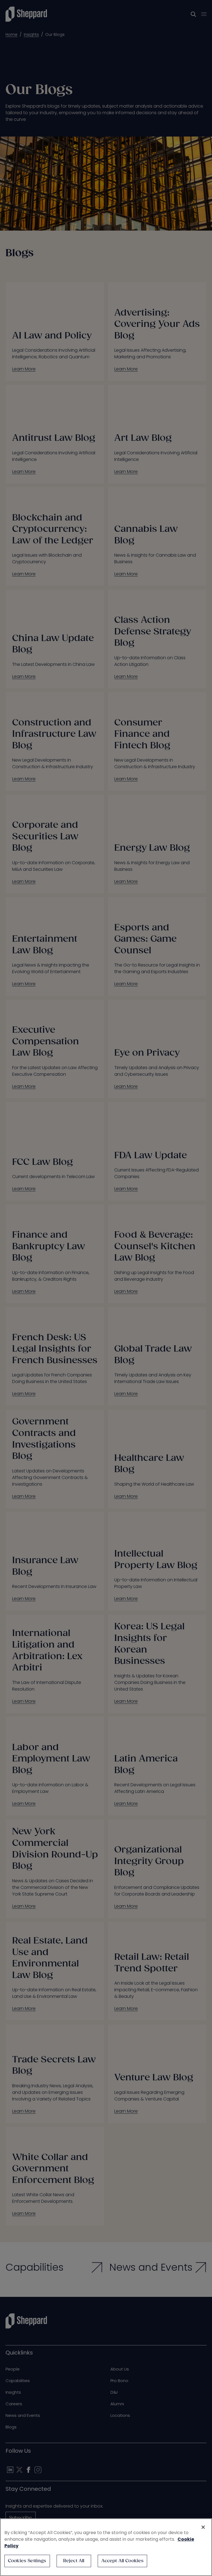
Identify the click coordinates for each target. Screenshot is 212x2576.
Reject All (74, 2561)
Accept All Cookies (123, 2561)
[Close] (203, 2527)
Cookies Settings (27, 2561)
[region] (106, 2547)
